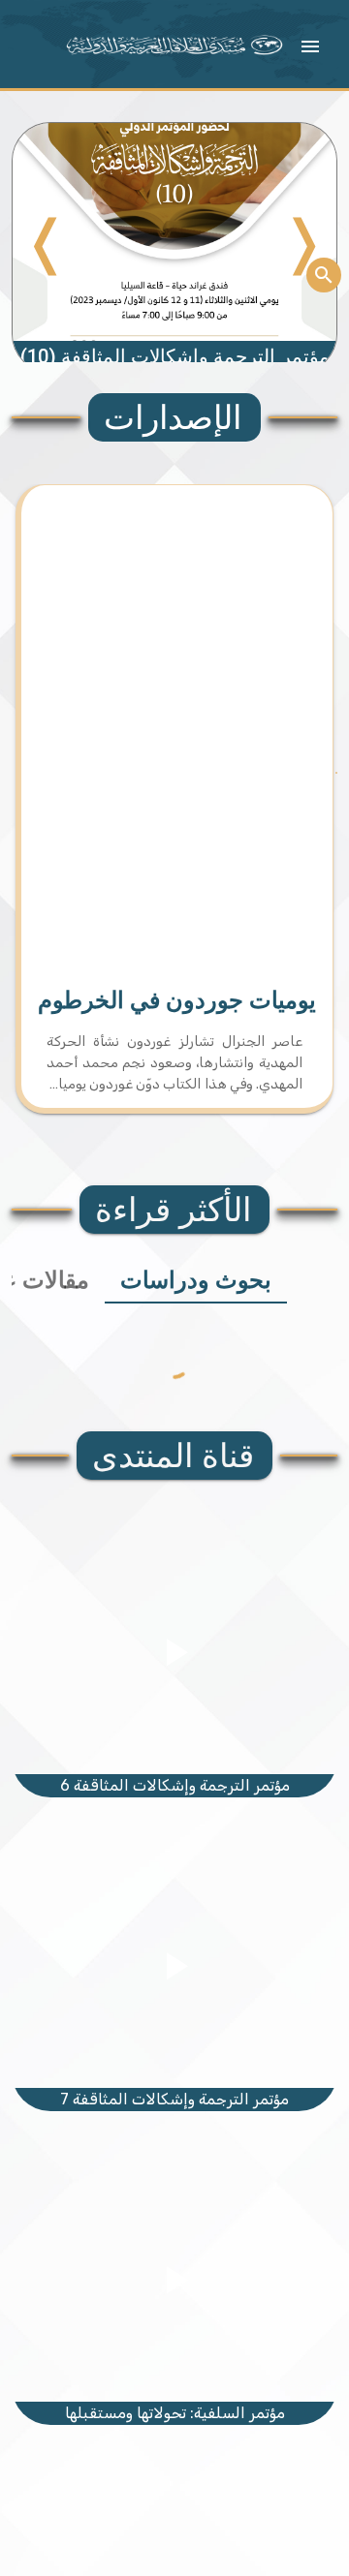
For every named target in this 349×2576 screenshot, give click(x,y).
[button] (310, 46)
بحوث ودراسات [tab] (196, 1280)
